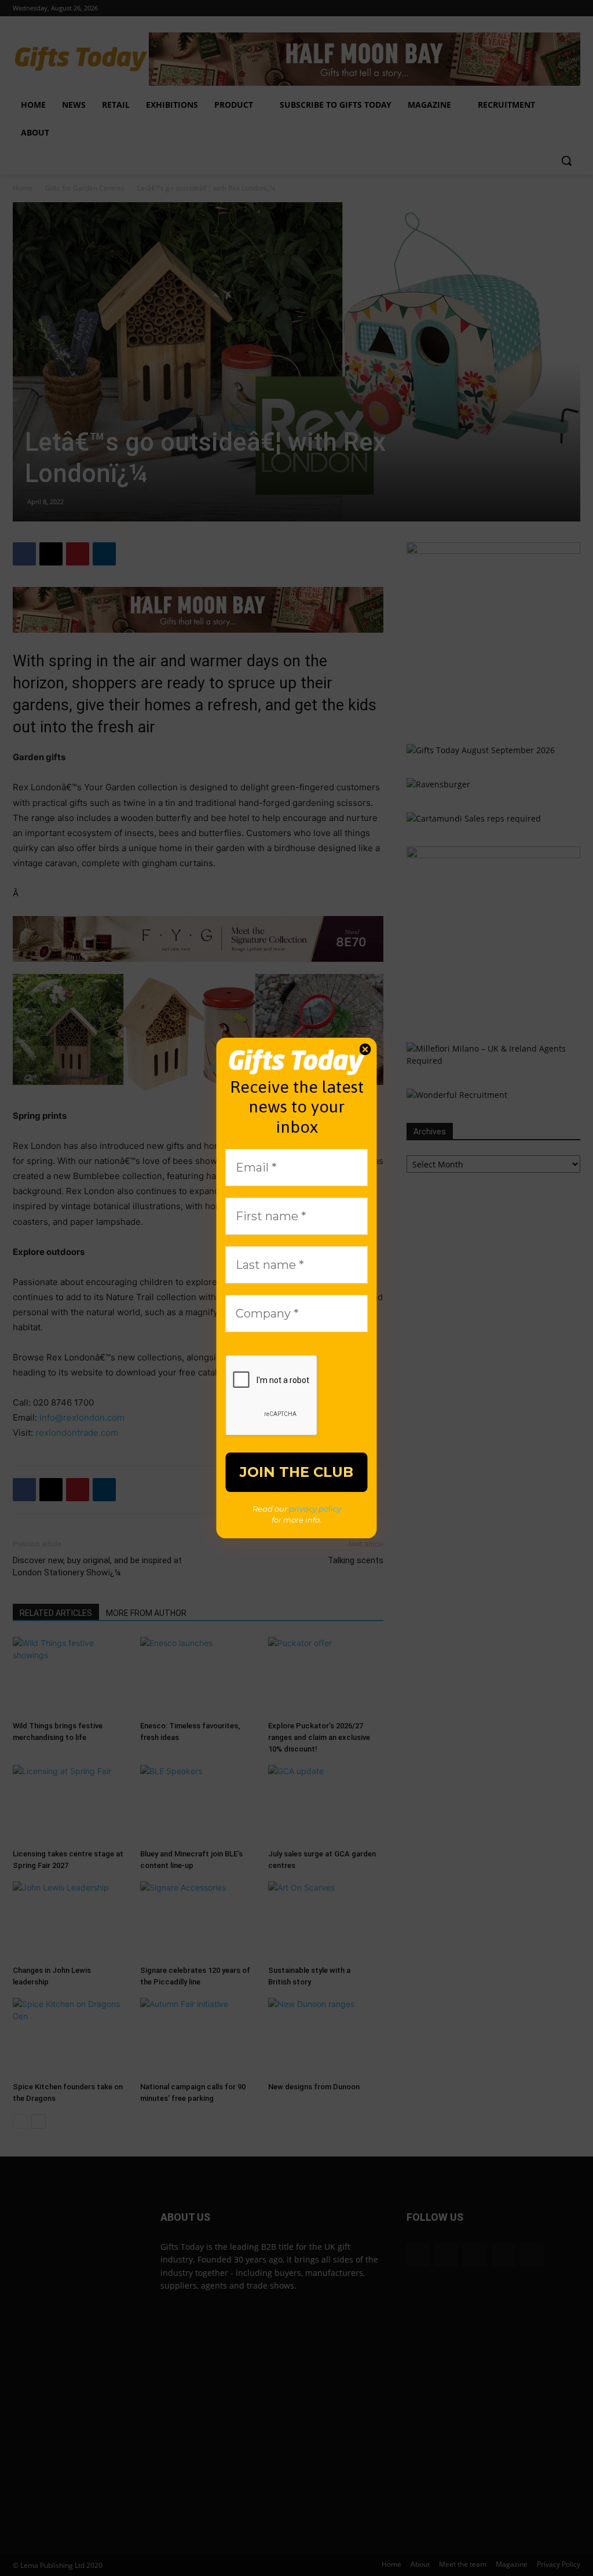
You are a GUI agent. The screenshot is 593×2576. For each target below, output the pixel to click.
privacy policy (315, 1509)
